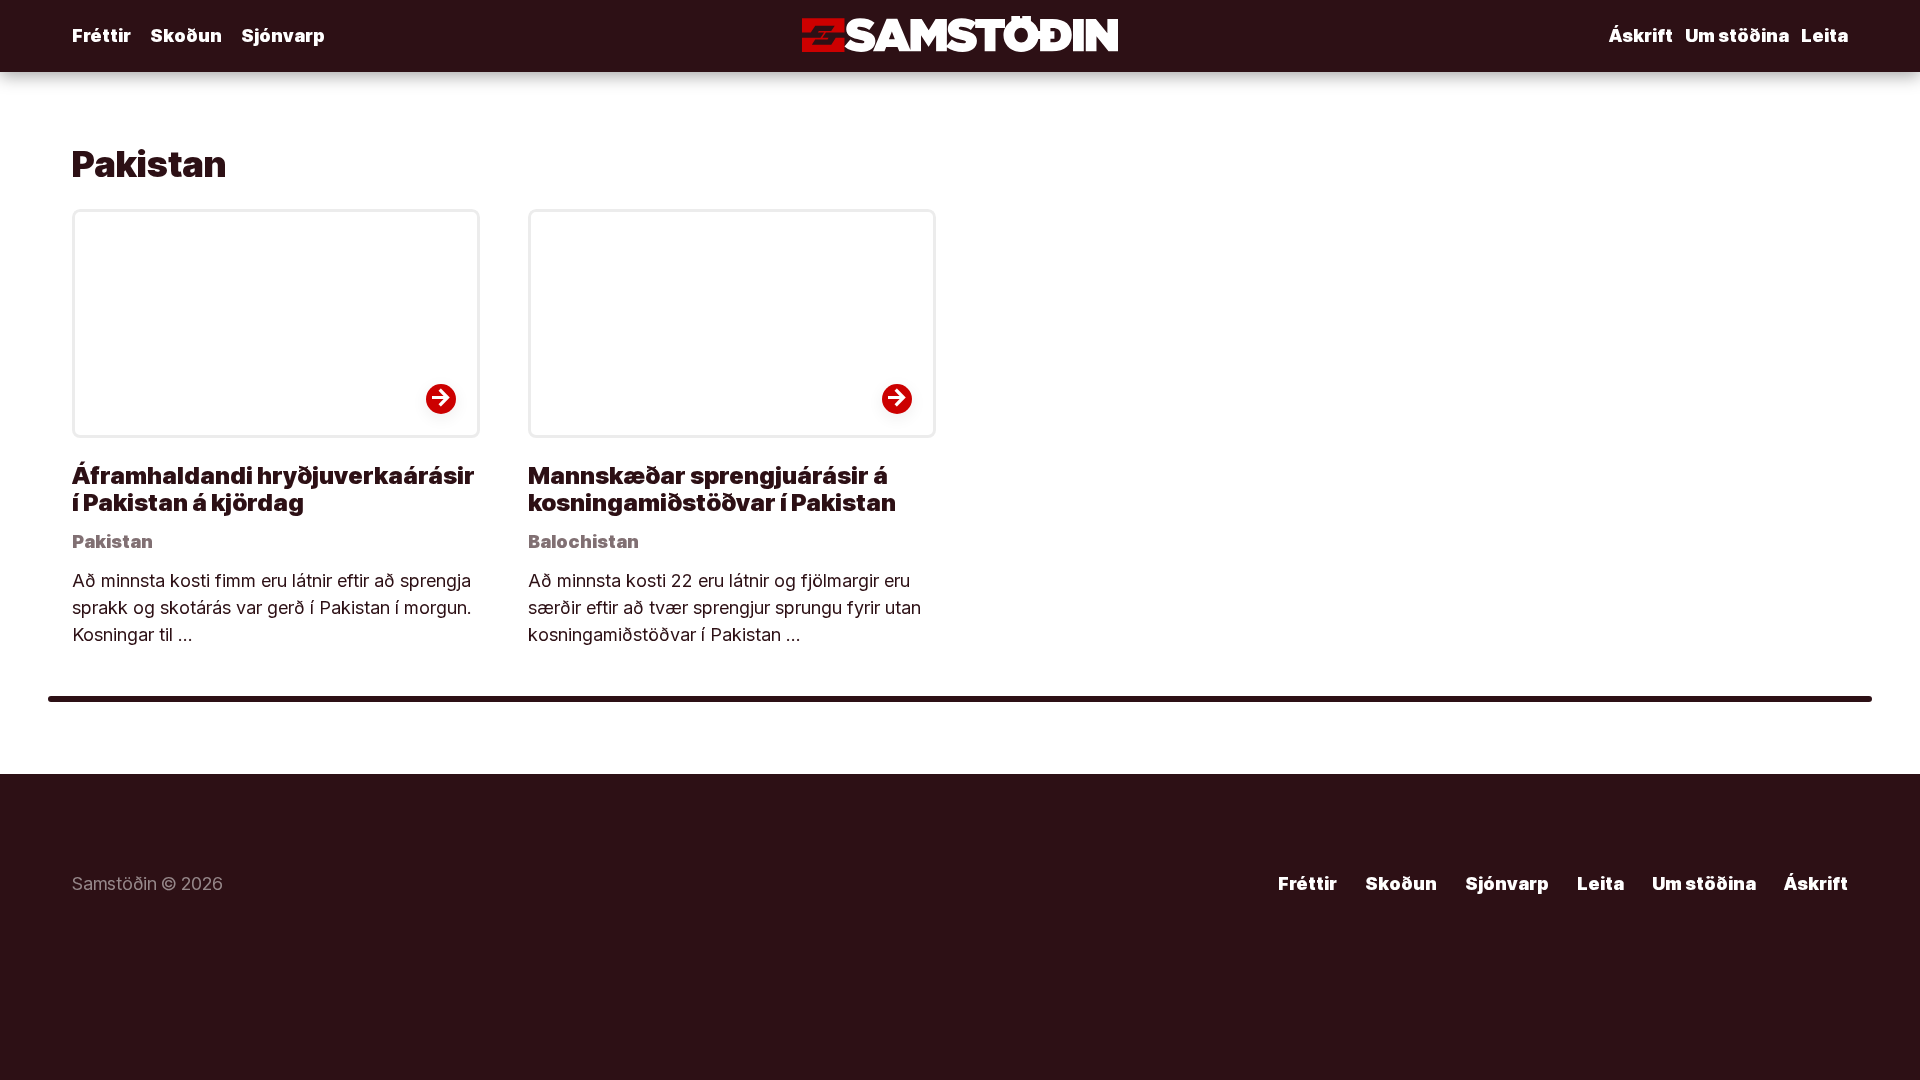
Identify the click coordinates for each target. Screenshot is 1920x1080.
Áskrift (1641, 35)
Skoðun (186, 35)
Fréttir (101, 35)
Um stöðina (1737, 35)
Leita (1824, 35)
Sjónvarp (283, 35)
